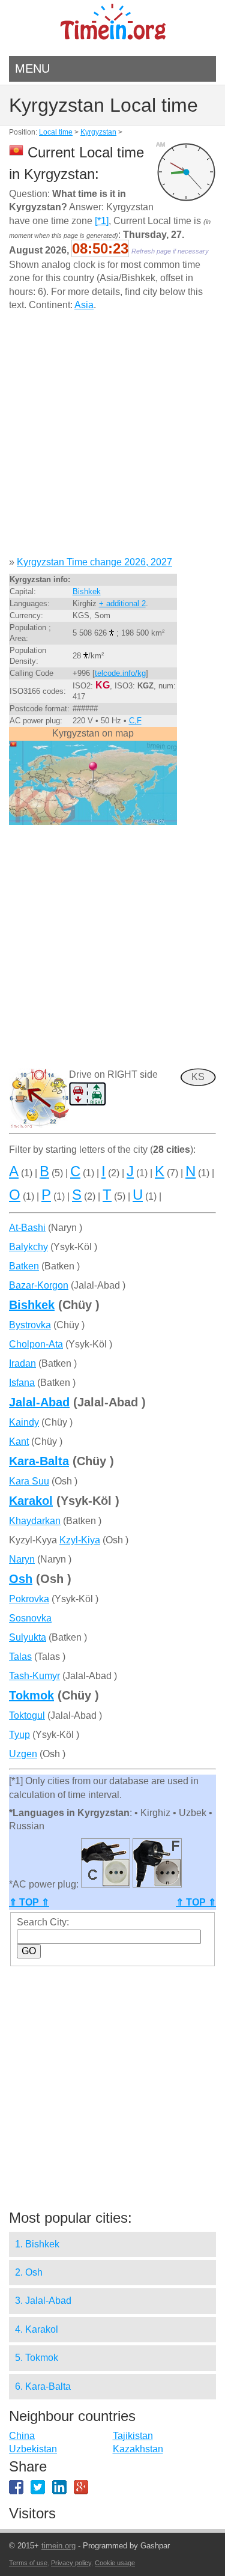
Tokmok (31, 1695)
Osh (21, 1579)
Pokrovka (29, 1599)
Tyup (19, 1735)
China (22, 2436)
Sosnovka (30, 1618)
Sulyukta (28, 1637)
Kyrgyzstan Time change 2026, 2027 (94, 562)
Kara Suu (29, 1481)
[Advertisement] (112, 438)
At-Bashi (27, 1228)
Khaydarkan (35, 1521)
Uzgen (23, 1754)
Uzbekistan (33, 2449)
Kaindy (24, 1422)
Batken (24, 1266)
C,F (135, 721)
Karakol (31, 1501)
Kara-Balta (39, 1461)
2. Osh (29, 2272)
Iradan (22, 1363)
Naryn (22, 1559)
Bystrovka (30, 1325)
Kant (19, 1441)
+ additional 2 (122, 603)
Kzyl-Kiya (80, 1540)
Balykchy (28, 1247)
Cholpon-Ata (36, 1344)
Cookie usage (115, 2563)
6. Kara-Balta (43, 2386)
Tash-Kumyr (34, 1676)
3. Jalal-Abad (43, 2301)
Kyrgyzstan (98, 132)
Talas (20, 1657)
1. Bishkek (37, 2244)
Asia (84, 305)
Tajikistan (133, 2436)
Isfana (22, 1383)
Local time (56, 132)
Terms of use (28, 2563)
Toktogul (27, 1715)
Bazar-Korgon (39, 1285)
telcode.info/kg (120, 673)
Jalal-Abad (39, 1402)
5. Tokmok (37, 2358)
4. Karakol (37, 2329)
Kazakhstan (138, 2449)
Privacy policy (71, 2563)
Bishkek (87, 591)
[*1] (102, 221)
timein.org (58, 2546)
